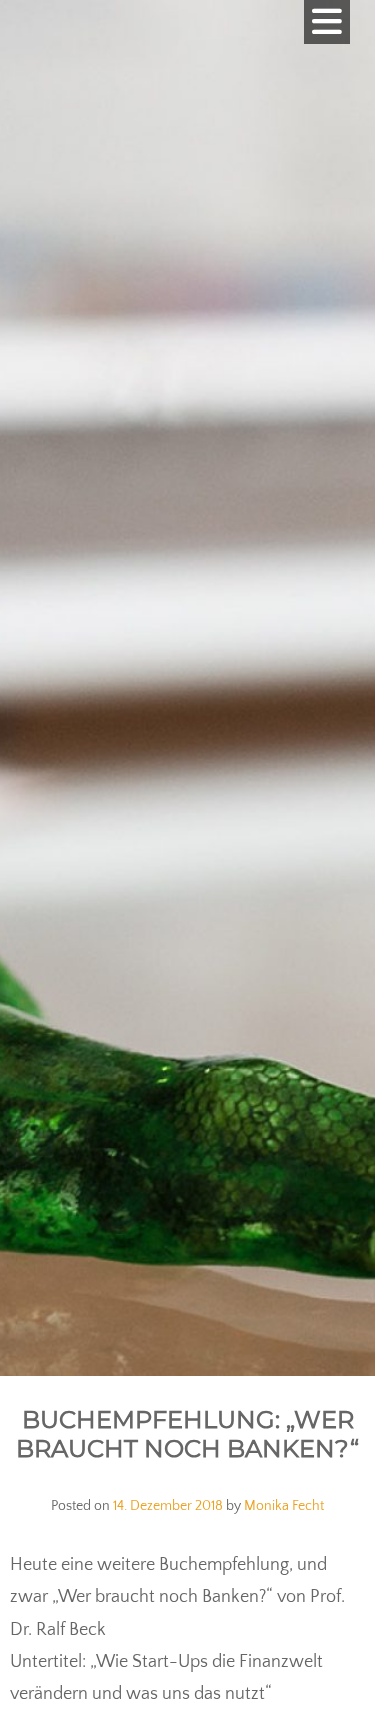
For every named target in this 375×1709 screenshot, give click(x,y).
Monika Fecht (284, 1506)
